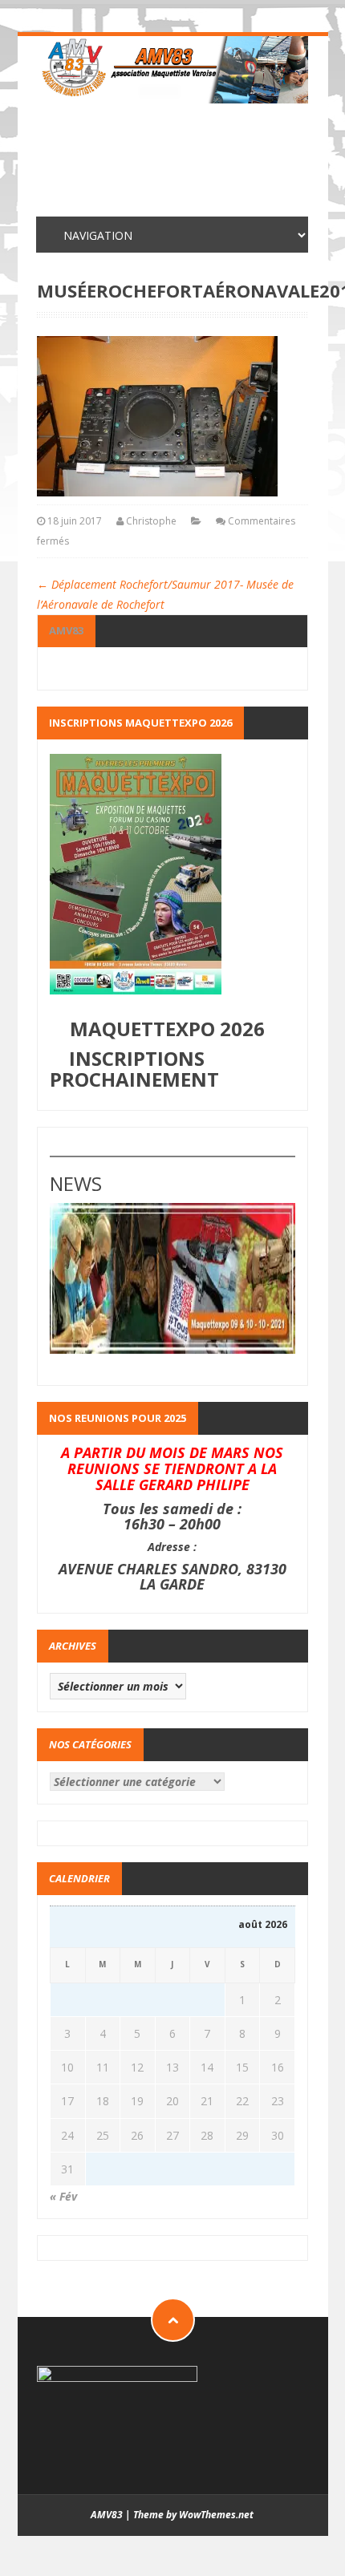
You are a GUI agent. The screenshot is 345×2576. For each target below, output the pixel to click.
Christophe (151, 521)
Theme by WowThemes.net (193, 2515)
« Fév (63, 2196)
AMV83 (66, 630)
